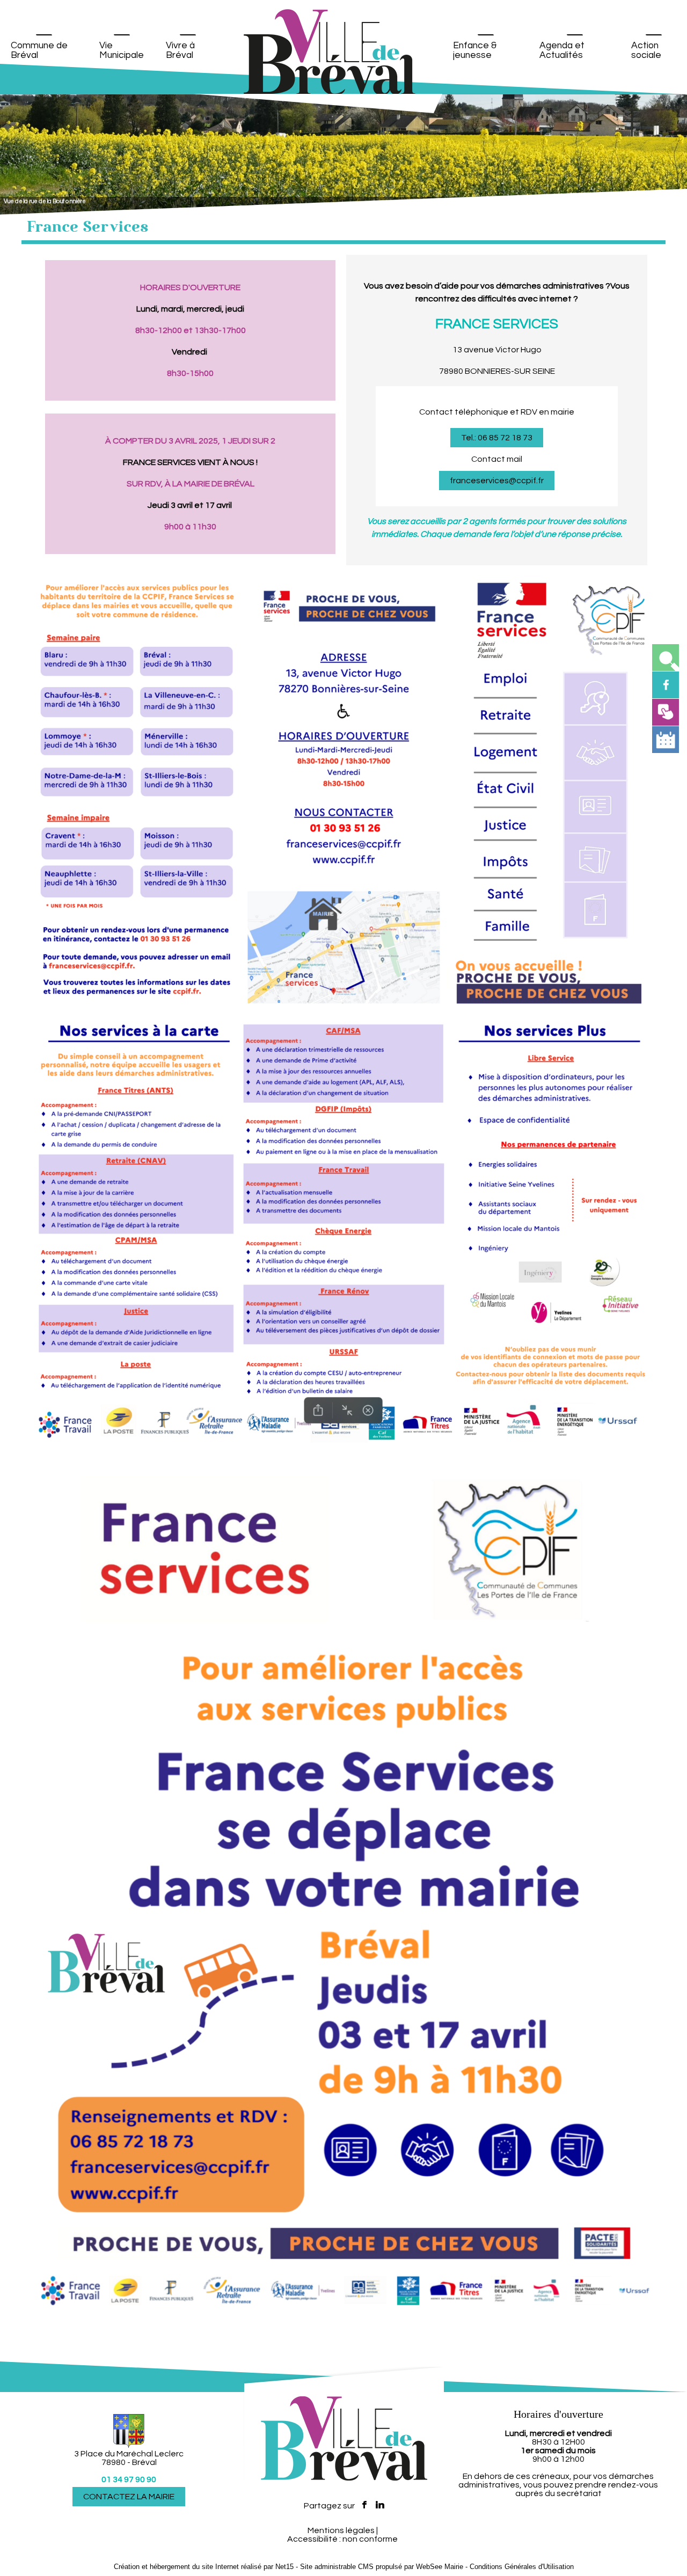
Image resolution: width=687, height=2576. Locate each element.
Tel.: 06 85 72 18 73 (497, 438)
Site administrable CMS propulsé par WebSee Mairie (382, 2567)
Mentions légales (341, 2530)
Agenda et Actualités (562, 50)
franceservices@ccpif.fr (497, 481)
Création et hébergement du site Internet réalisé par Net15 (204, 2567)
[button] (666, 658)
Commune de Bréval (39, 50)
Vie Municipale (122, 50)
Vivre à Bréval (180, 50)
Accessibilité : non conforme (342, 2539)
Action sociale (646, 50)
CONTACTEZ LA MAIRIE (129, 2497)
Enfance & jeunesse (475, 50)
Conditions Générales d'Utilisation (522, 2567)
